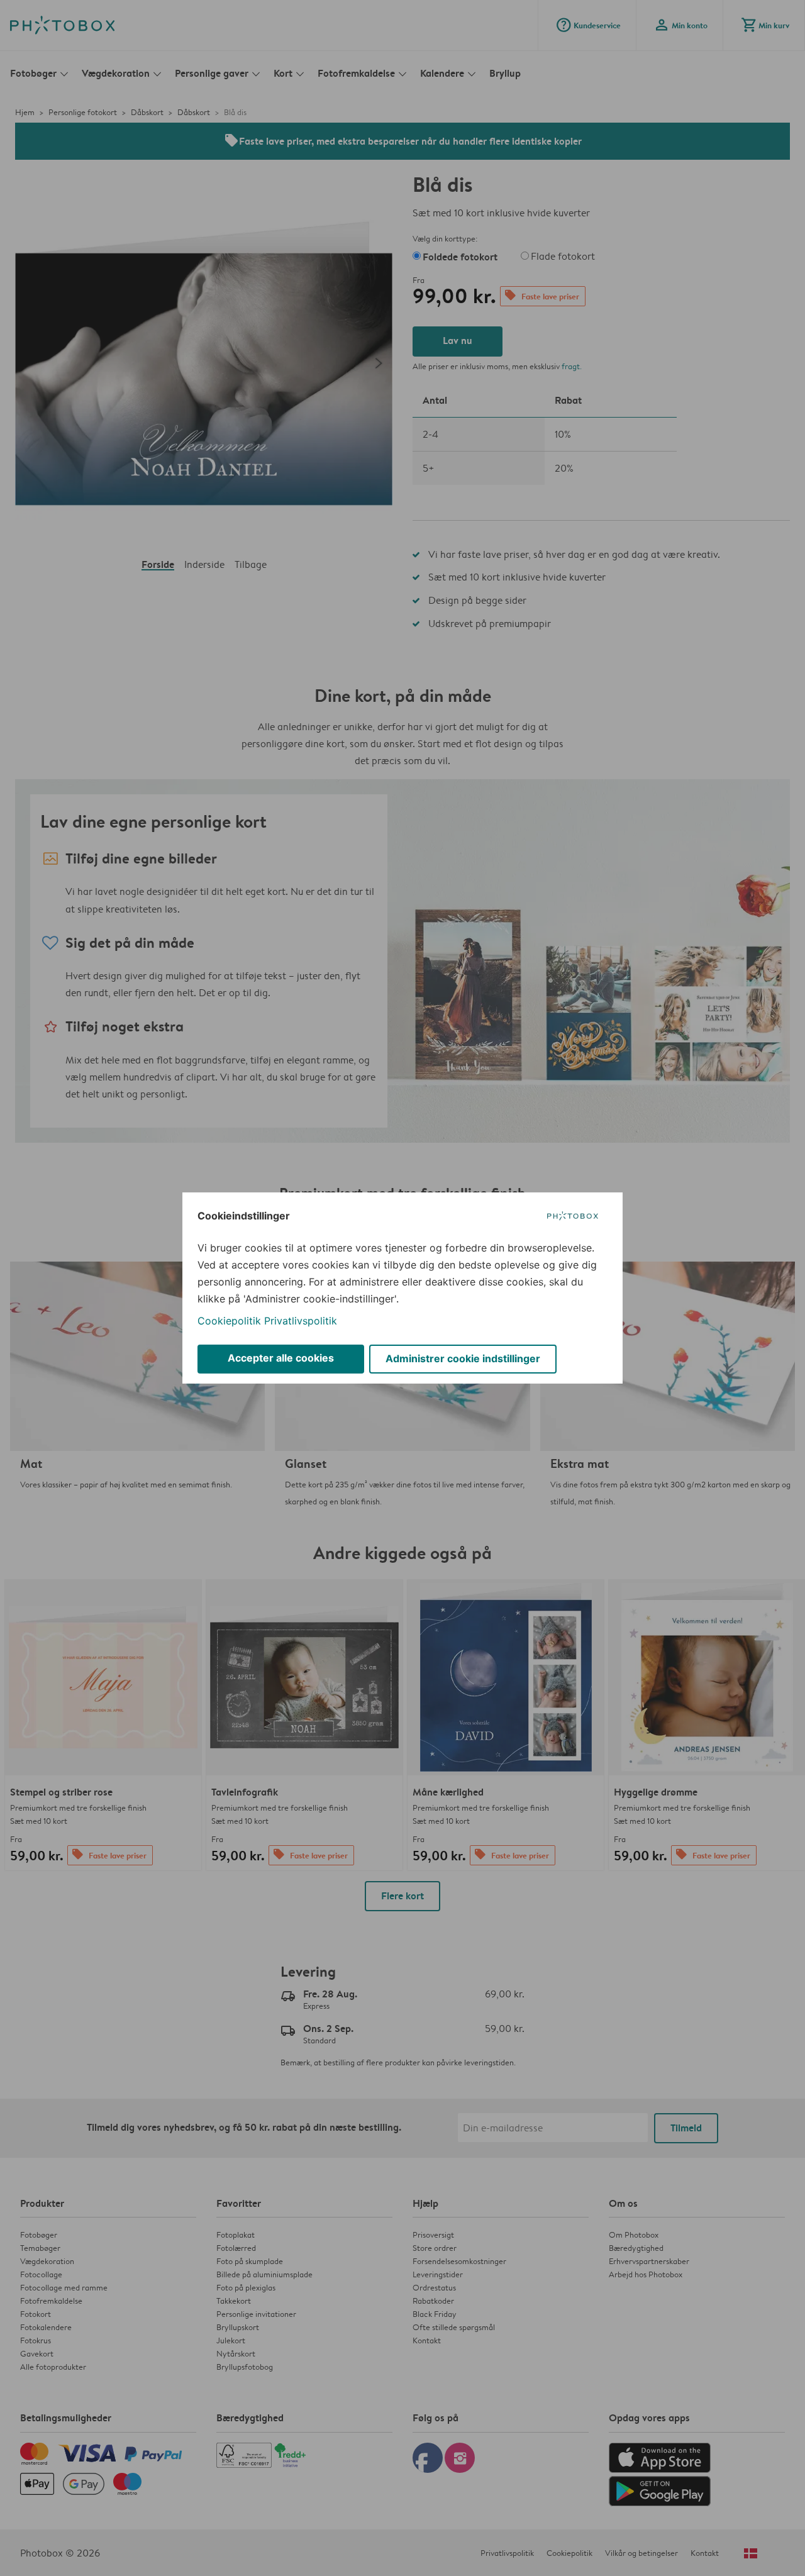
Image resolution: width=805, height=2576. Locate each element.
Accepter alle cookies (281, 1358)
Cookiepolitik (229, 1321)
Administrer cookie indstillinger (463, 1358)
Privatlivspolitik (301, 1321)
